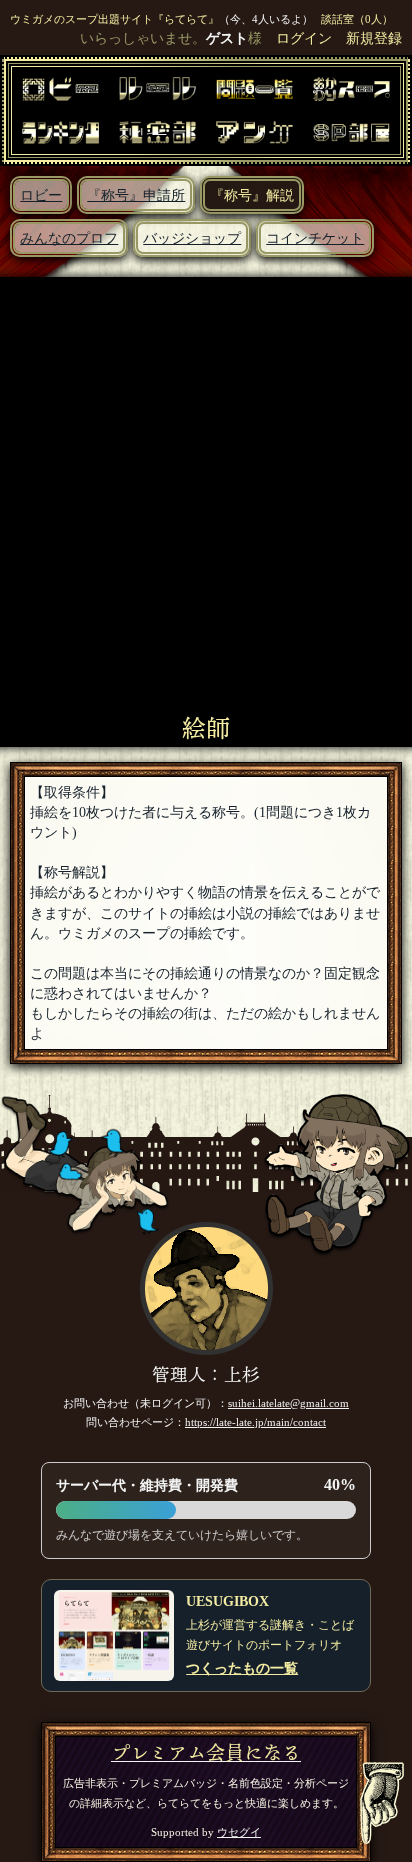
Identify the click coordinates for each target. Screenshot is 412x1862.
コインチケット (315, 238)
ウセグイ (239, 1832)
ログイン (304, 38)
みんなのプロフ (69, 238)
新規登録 (374, 38)
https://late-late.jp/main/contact (255, 1422)
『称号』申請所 (136, 195)
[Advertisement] (206, 498)
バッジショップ (192, 238)
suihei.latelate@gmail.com (288, 1403)
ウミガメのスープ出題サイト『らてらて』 (114, 19)
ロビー (41, 195)
